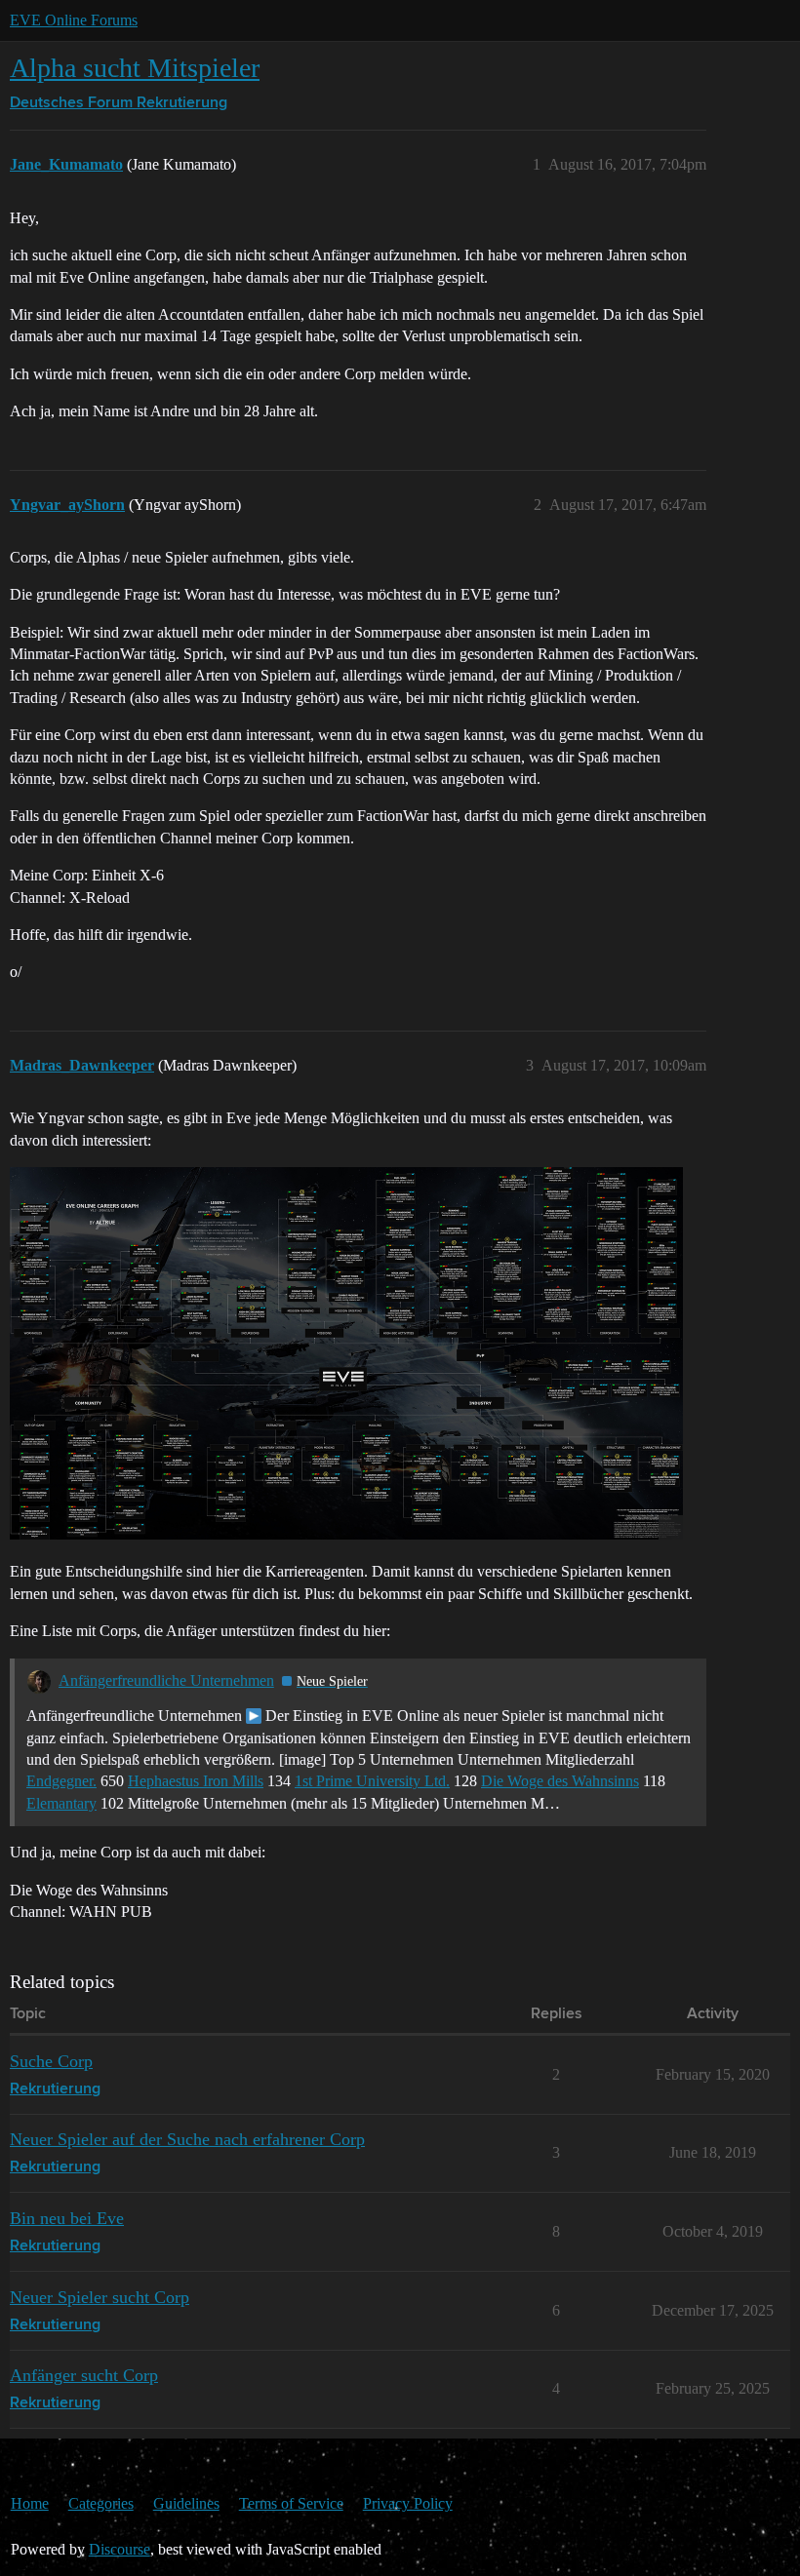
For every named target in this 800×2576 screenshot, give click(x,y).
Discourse (120, 2549)
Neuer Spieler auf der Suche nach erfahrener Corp (187, 2139)
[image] (346, 1353)
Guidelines (186, 2503)
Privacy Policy (408, 2503)
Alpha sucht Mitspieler (135, 68)
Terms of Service (291, 2503)
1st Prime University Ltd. (372, 1781)
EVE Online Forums (74, 20)
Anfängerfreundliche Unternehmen (166, 1680)
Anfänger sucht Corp (84, 2375)
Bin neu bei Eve (67, 2218)
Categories (101, 2503)
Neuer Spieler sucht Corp (100, 2297)
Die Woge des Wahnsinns (560, 1781)
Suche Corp (51, 2061)
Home (30, 2503)
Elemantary (61, 1803)
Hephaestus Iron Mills (196, 1781)
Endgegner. (61, 1781)
